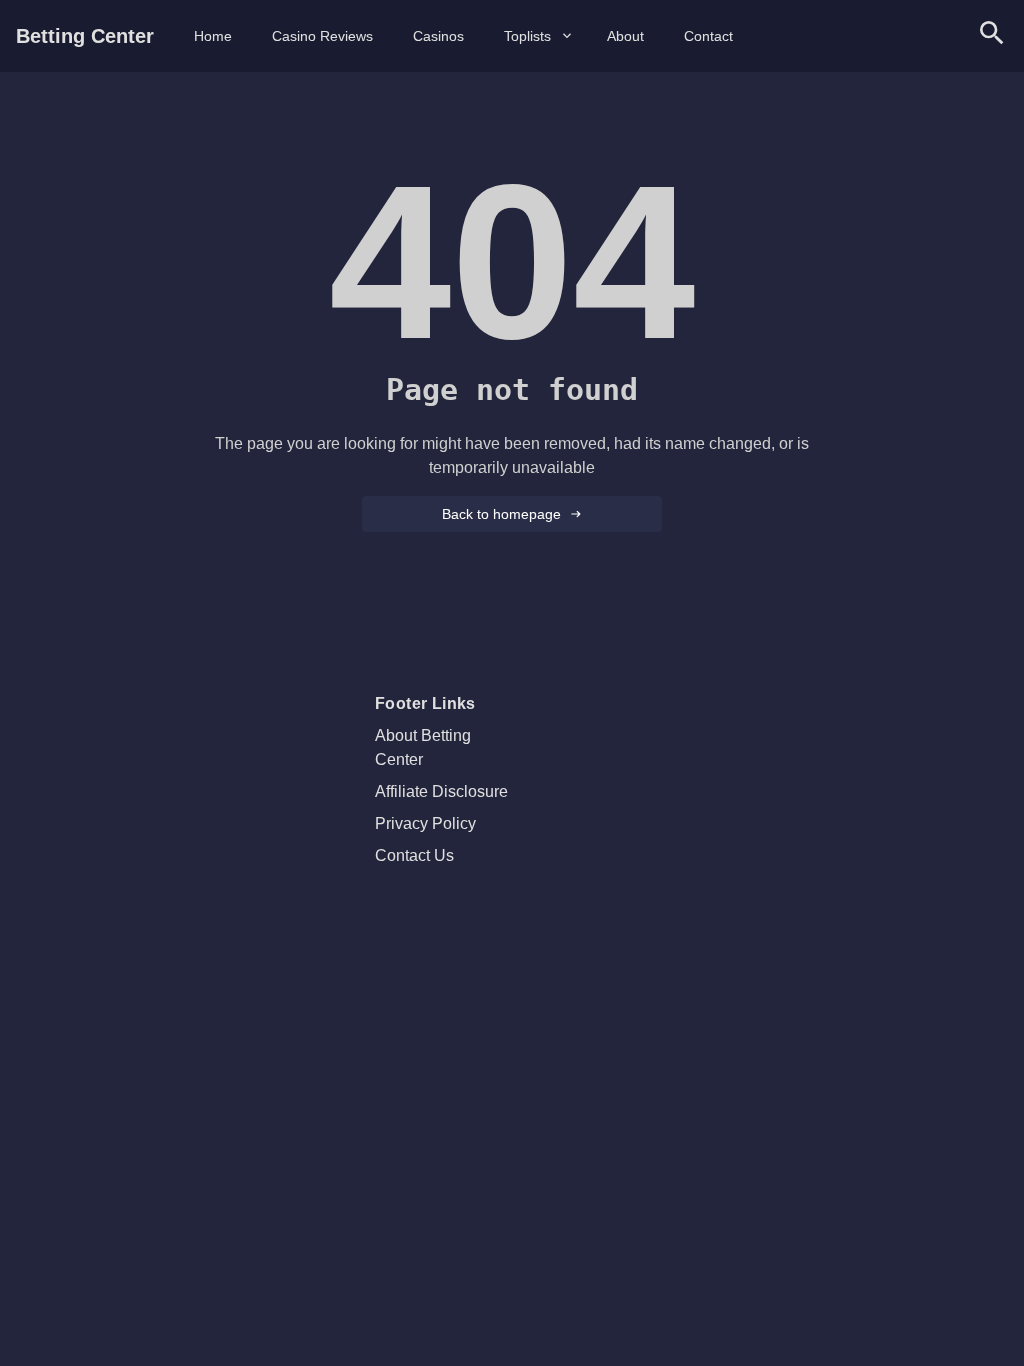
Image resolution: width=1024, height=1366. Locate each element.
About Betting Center (423, 747)
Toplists (527, 36)
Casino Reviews (322, 36)
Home (213, 36)
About (625, 36)
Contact (708, 36)
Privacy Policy (425, 823)
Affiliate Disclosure (441, 791)
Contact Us (414, 855)
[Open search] (992, 36)
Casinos (438, 36)
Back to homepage (501, 514)
